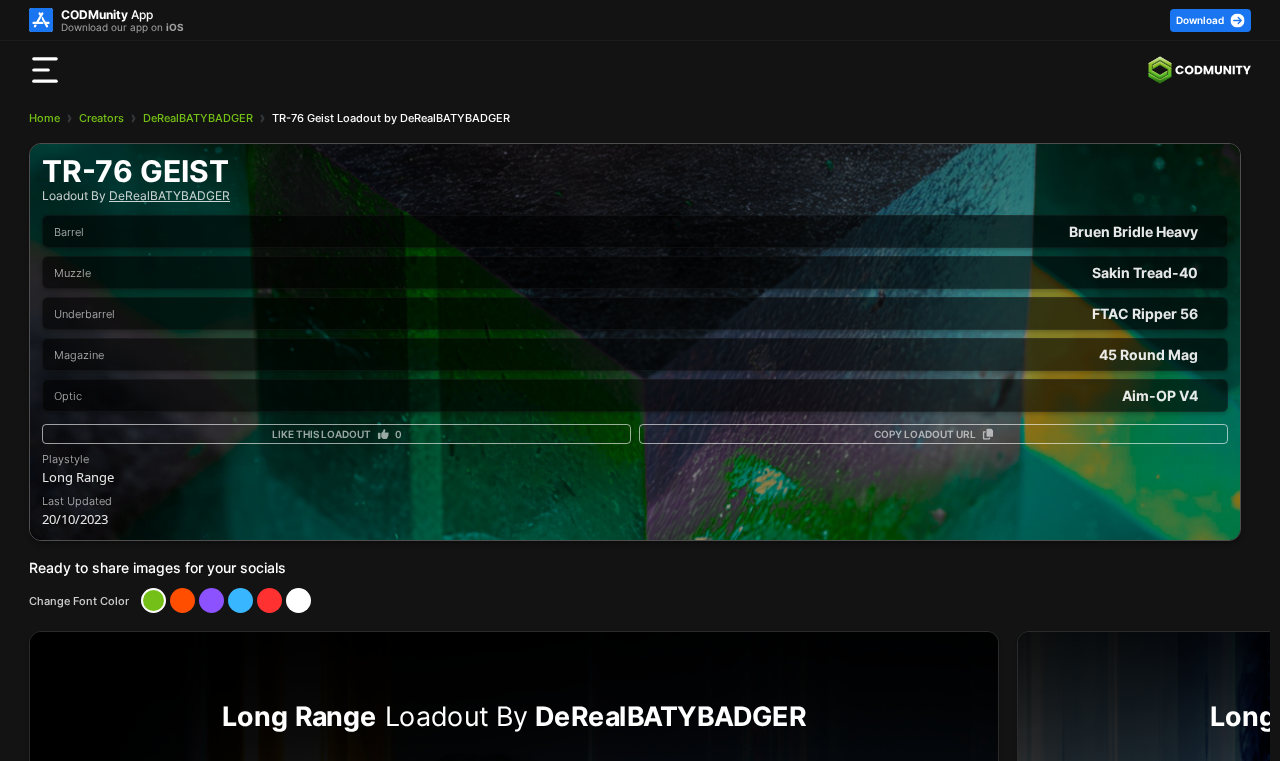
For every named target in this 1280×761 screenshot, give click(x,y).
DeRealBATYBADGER (198, 118)
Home (44, 118)
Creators (101, 118)
